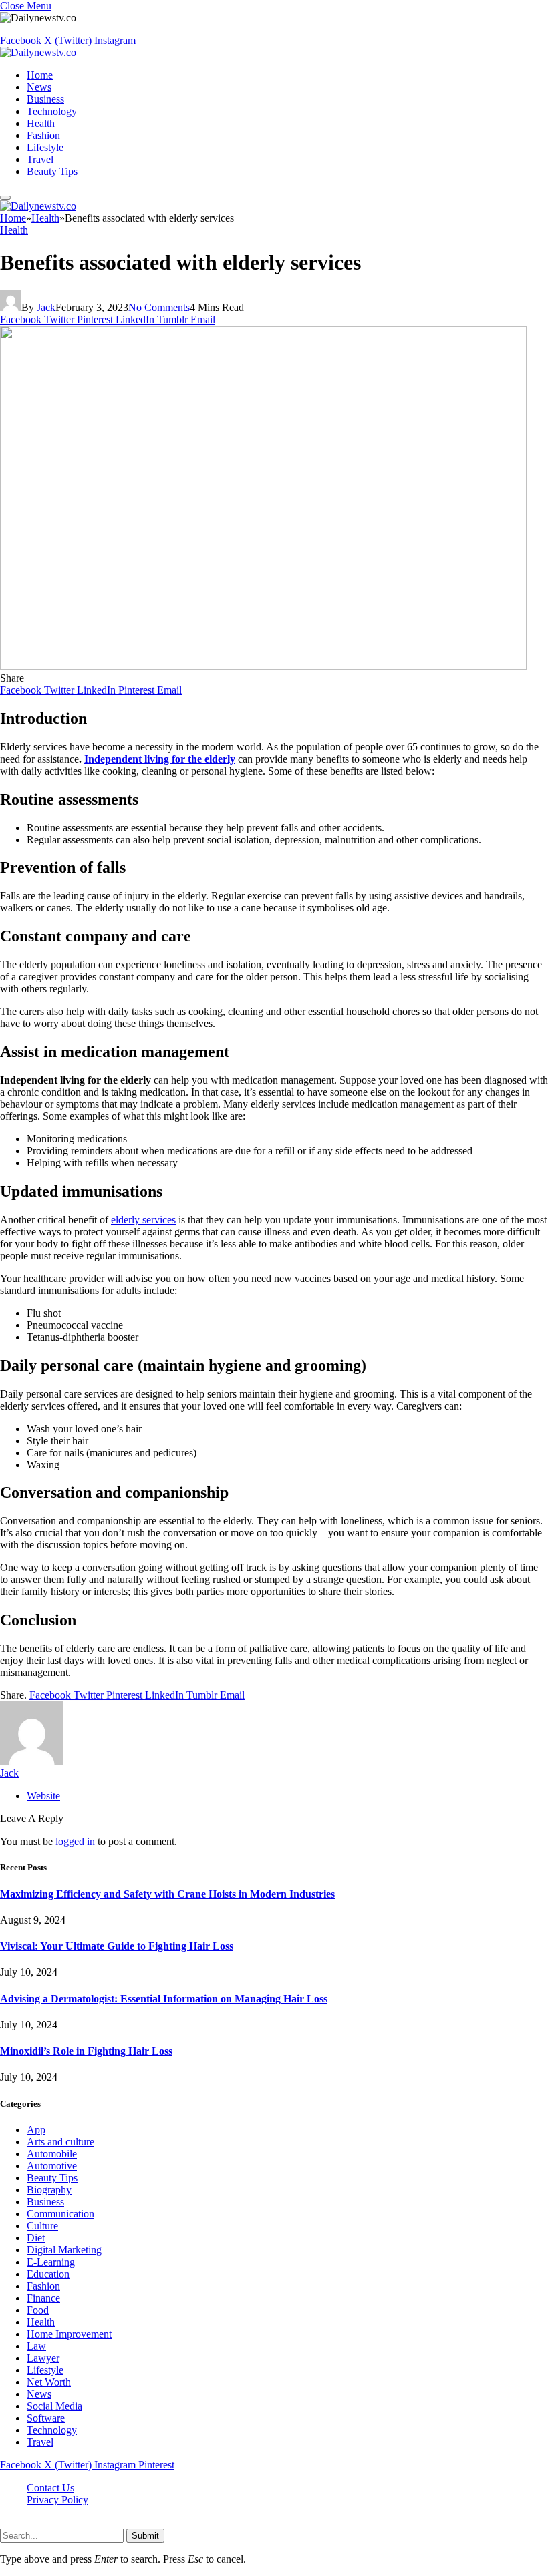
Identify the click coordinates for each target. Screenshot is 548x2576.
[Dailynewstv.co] (38, 52)
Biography (49, 2190)
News (39, 87)
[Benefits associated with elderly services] (263, 666)
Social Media (54, 2406)
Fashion (43, 135)
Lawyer (43, 2358)
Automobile (52, 2154)
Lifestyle (45, 147)
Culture (42, 2226)
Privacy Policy (57, 2500)
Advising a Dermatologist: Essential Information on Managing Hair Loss (164, 1999)
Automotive (52, 2166)
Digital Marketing (64, 2250)
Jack (46, 307)
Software (46, 2418)
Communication (60, 2214)
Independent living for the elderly (160, 759)
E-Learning (51, 2262)
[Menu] (5, 198)
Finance (43, 2298)
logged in (75, 1841)
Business (45, 99)
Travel (40, 159)
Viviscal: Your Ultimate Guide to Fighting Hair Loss (117, 1946)
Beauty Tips (52, 171)
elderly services (143, 1220)
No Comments (159, 307)
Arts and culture (60, 2142)
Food (38, 2310)
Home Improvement (69, 2334)
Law (36, 2346)
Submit (145, 2536)
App (36, 2130)
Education (48, 2274)
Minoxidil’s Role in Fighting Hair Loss (86, 2051)
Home (40, 75)
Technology (52, 111)
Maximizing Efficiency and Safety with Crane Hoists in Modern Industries (167, 1894)
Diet (36, 2238)
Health (41, 123)
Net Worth (49, 2382)
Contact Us (50, 2488)
